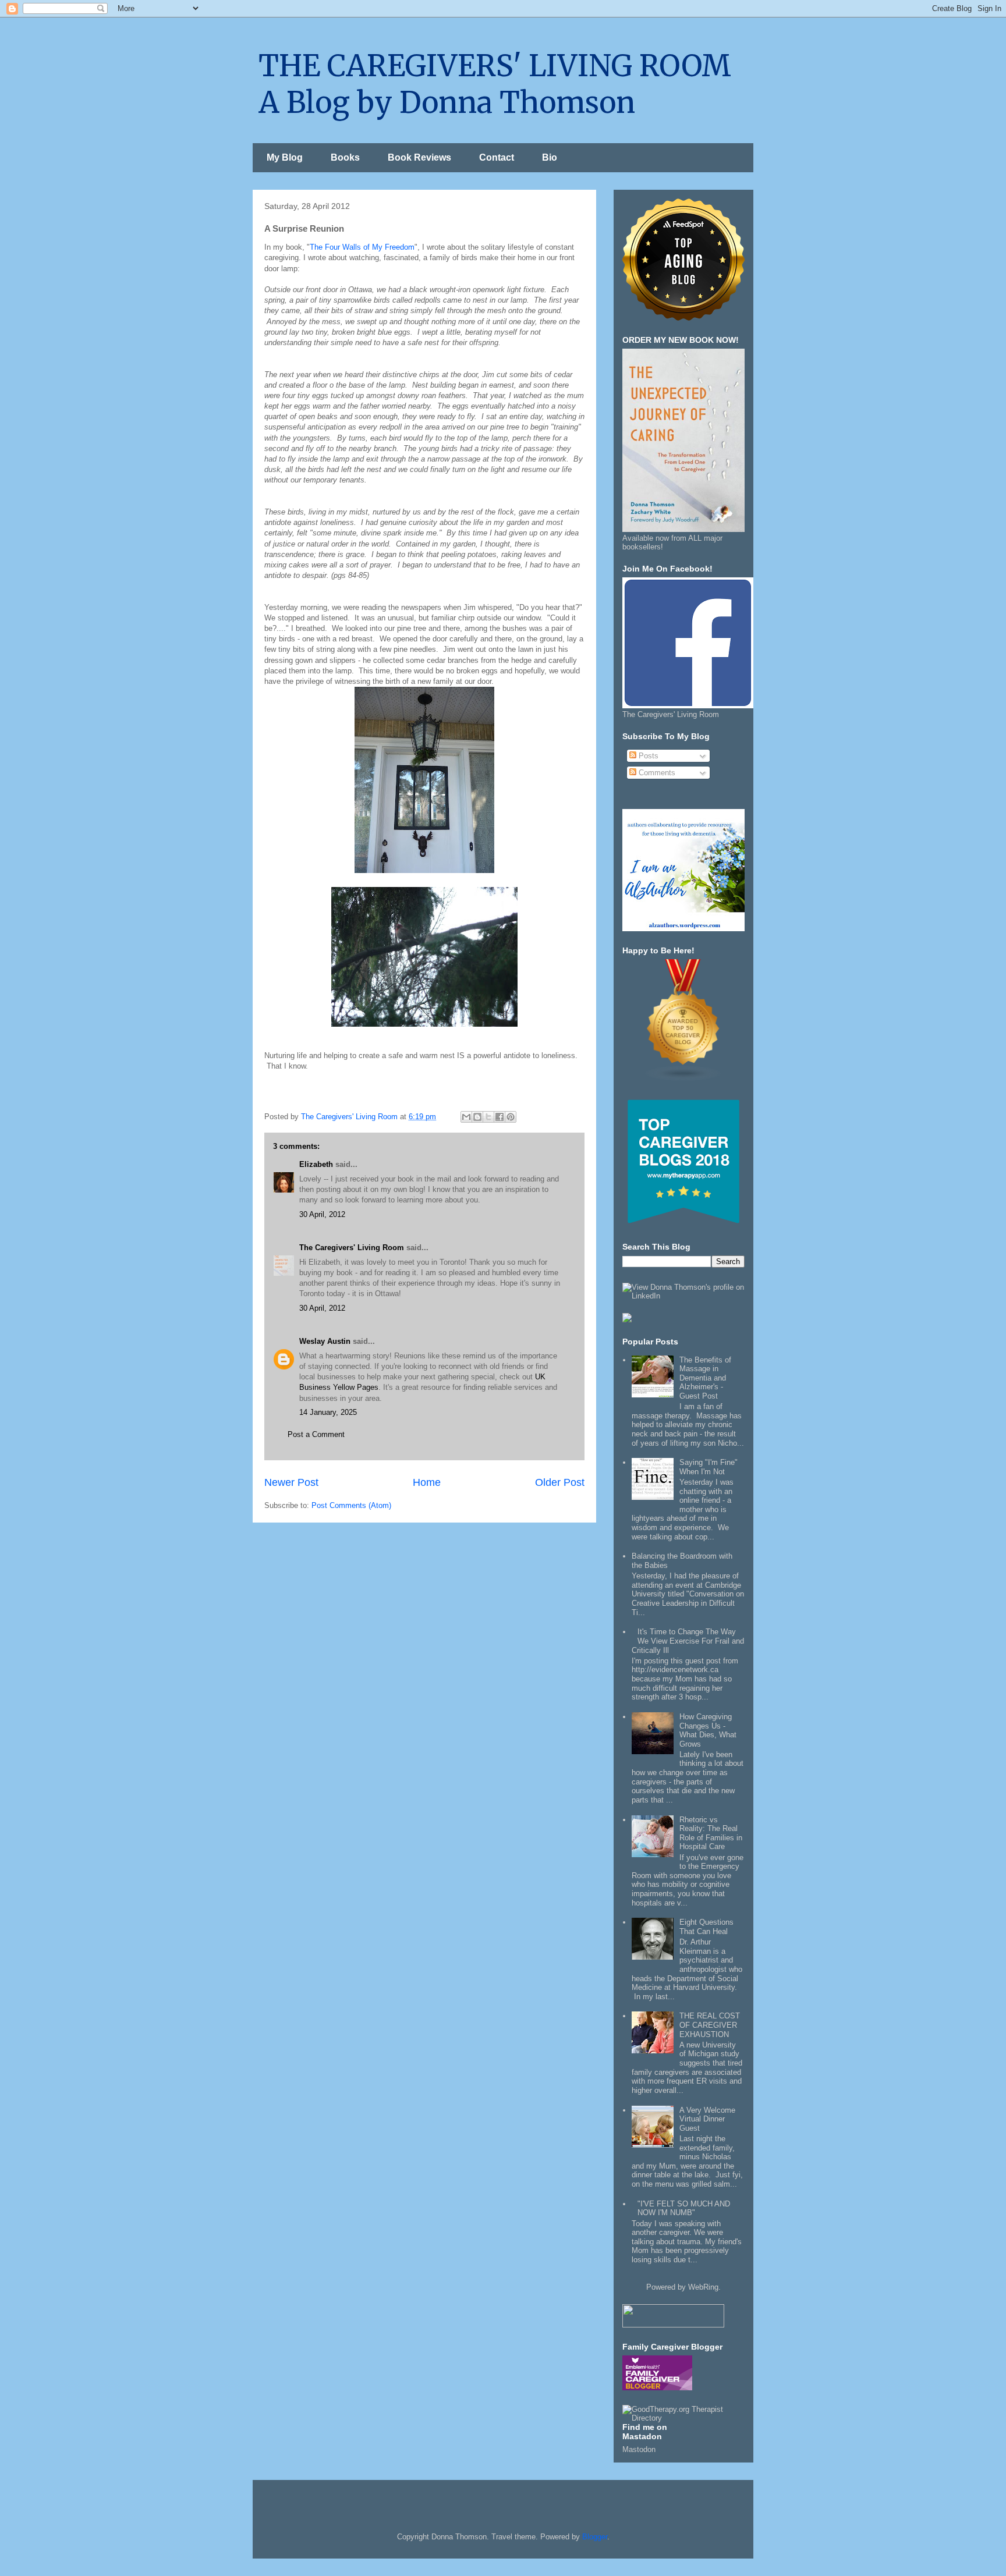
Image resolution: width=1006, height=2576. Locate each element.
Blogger (595, 2537)
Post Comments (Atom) (351, 1505)
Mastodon (639, 2449)
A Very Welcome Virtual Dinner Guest (707, 2119)
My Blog (285, 157)
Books (345, 157)
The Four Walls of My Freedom (362, 247)
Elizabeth (316, 1164)
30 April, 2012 (322, 1214)
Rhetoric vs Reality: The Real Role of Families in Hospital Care (711, 1833)
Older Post (560, 1482)
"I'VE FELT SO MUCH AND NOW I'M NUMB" (684, 2208)
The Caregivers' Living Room (352, 1248)
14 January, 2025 (328, 1412)
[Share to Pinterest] (511, 1117)
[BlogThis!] (477, 1117)
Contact (497, 157)
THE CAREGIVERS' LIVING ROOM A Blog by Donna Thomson (495, 84)
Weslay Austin (325, 1341)
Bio (550, 157)
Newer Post (291, 1482)
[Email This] (466, 1117)
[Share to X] (488, 1117)
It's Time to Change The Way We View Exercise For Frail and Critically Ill (688, 1641)
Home (427, 1482)
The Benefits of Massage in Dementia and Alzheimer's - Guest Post (705, 1378)
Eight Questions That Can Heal (706, 1927)
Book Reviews (419, 157)
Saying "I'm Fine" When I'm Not (709, 1467)
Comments (656, 773)
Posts (647, 756)
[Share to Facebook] (500, 1117)
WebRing (703, 2287)
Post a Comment (316, 1434)
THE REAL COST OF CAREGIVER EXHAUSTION (710, 2025)
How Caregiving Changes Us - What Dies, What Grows (708, 1730)
